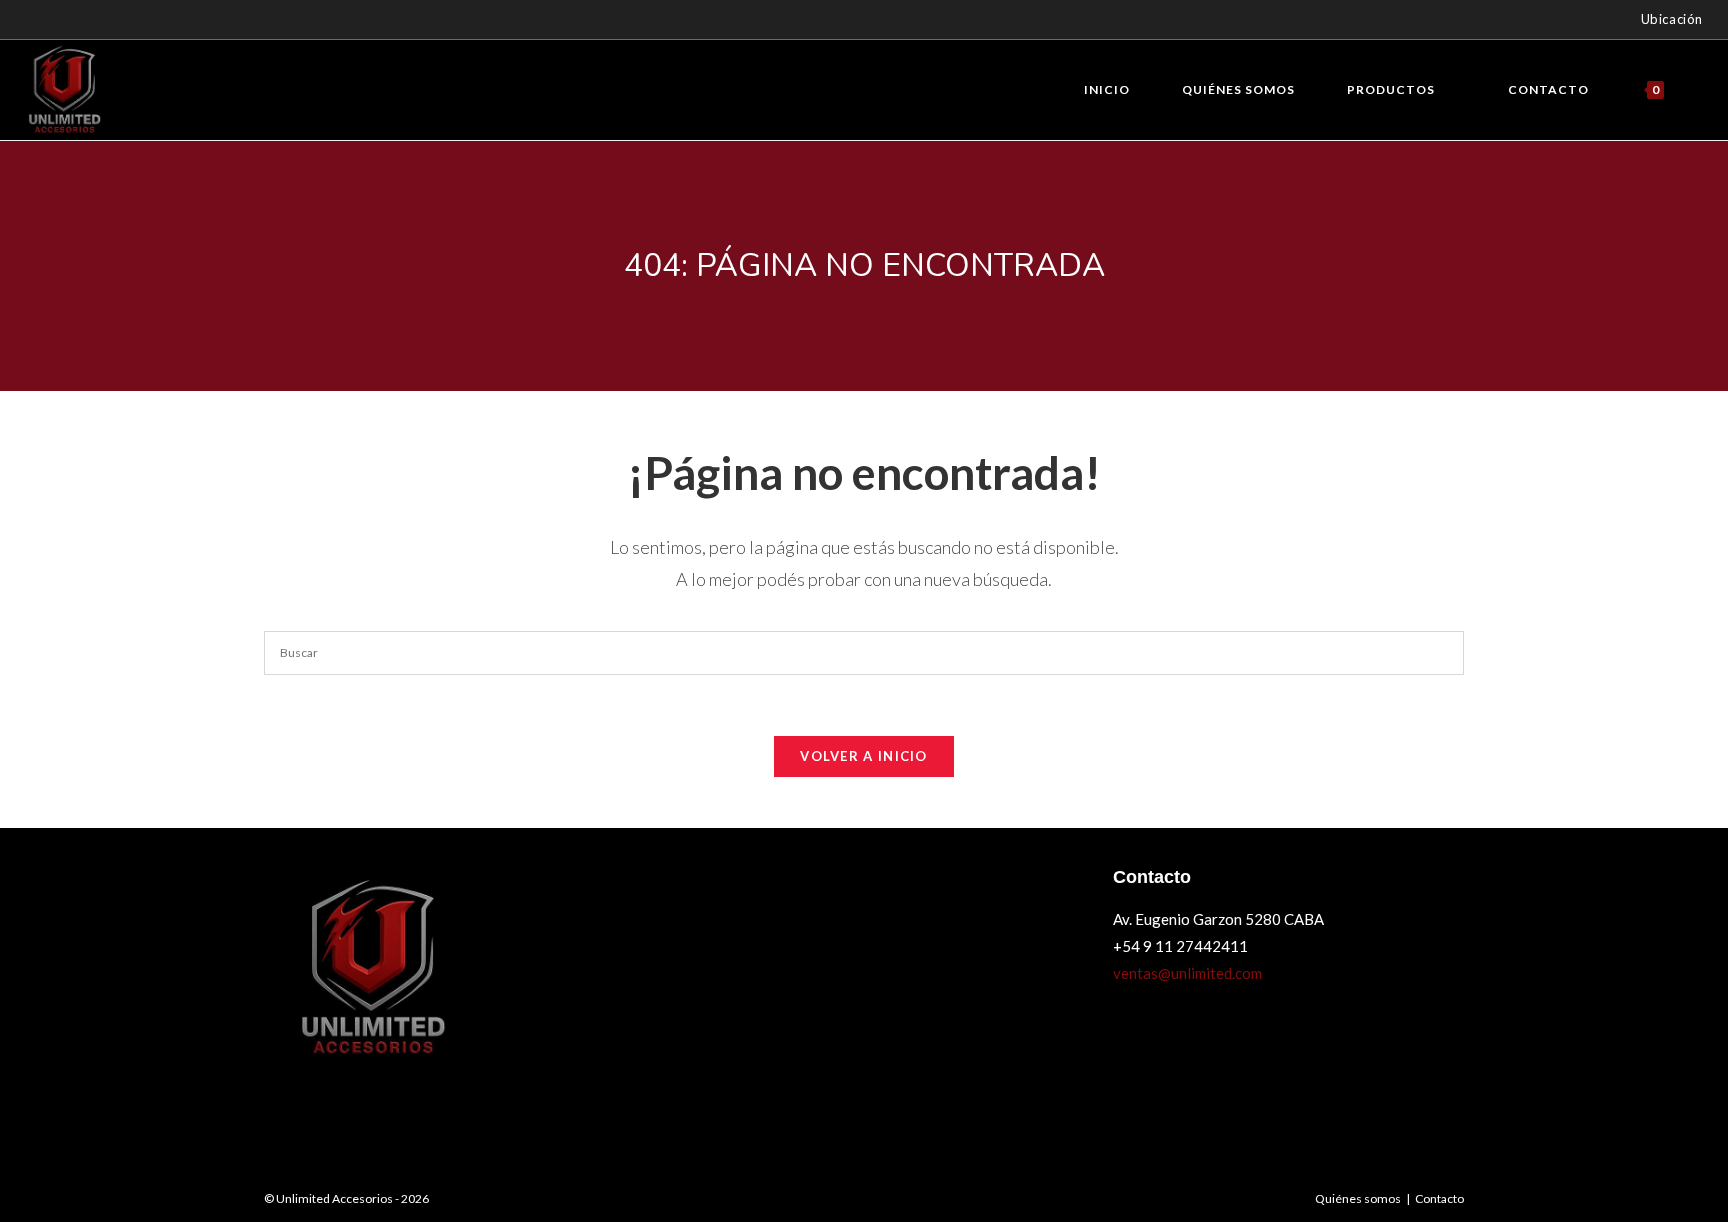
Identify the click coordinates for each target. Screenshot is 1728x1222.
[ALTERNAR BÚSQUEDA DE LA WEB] (1698, 90)
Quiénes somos (1358, 1198)
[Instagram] (61, 20)
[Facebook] (39, 20)
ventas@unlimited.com (1187, 973)
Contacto (1439, 1198)
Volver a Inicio (864, 756)
